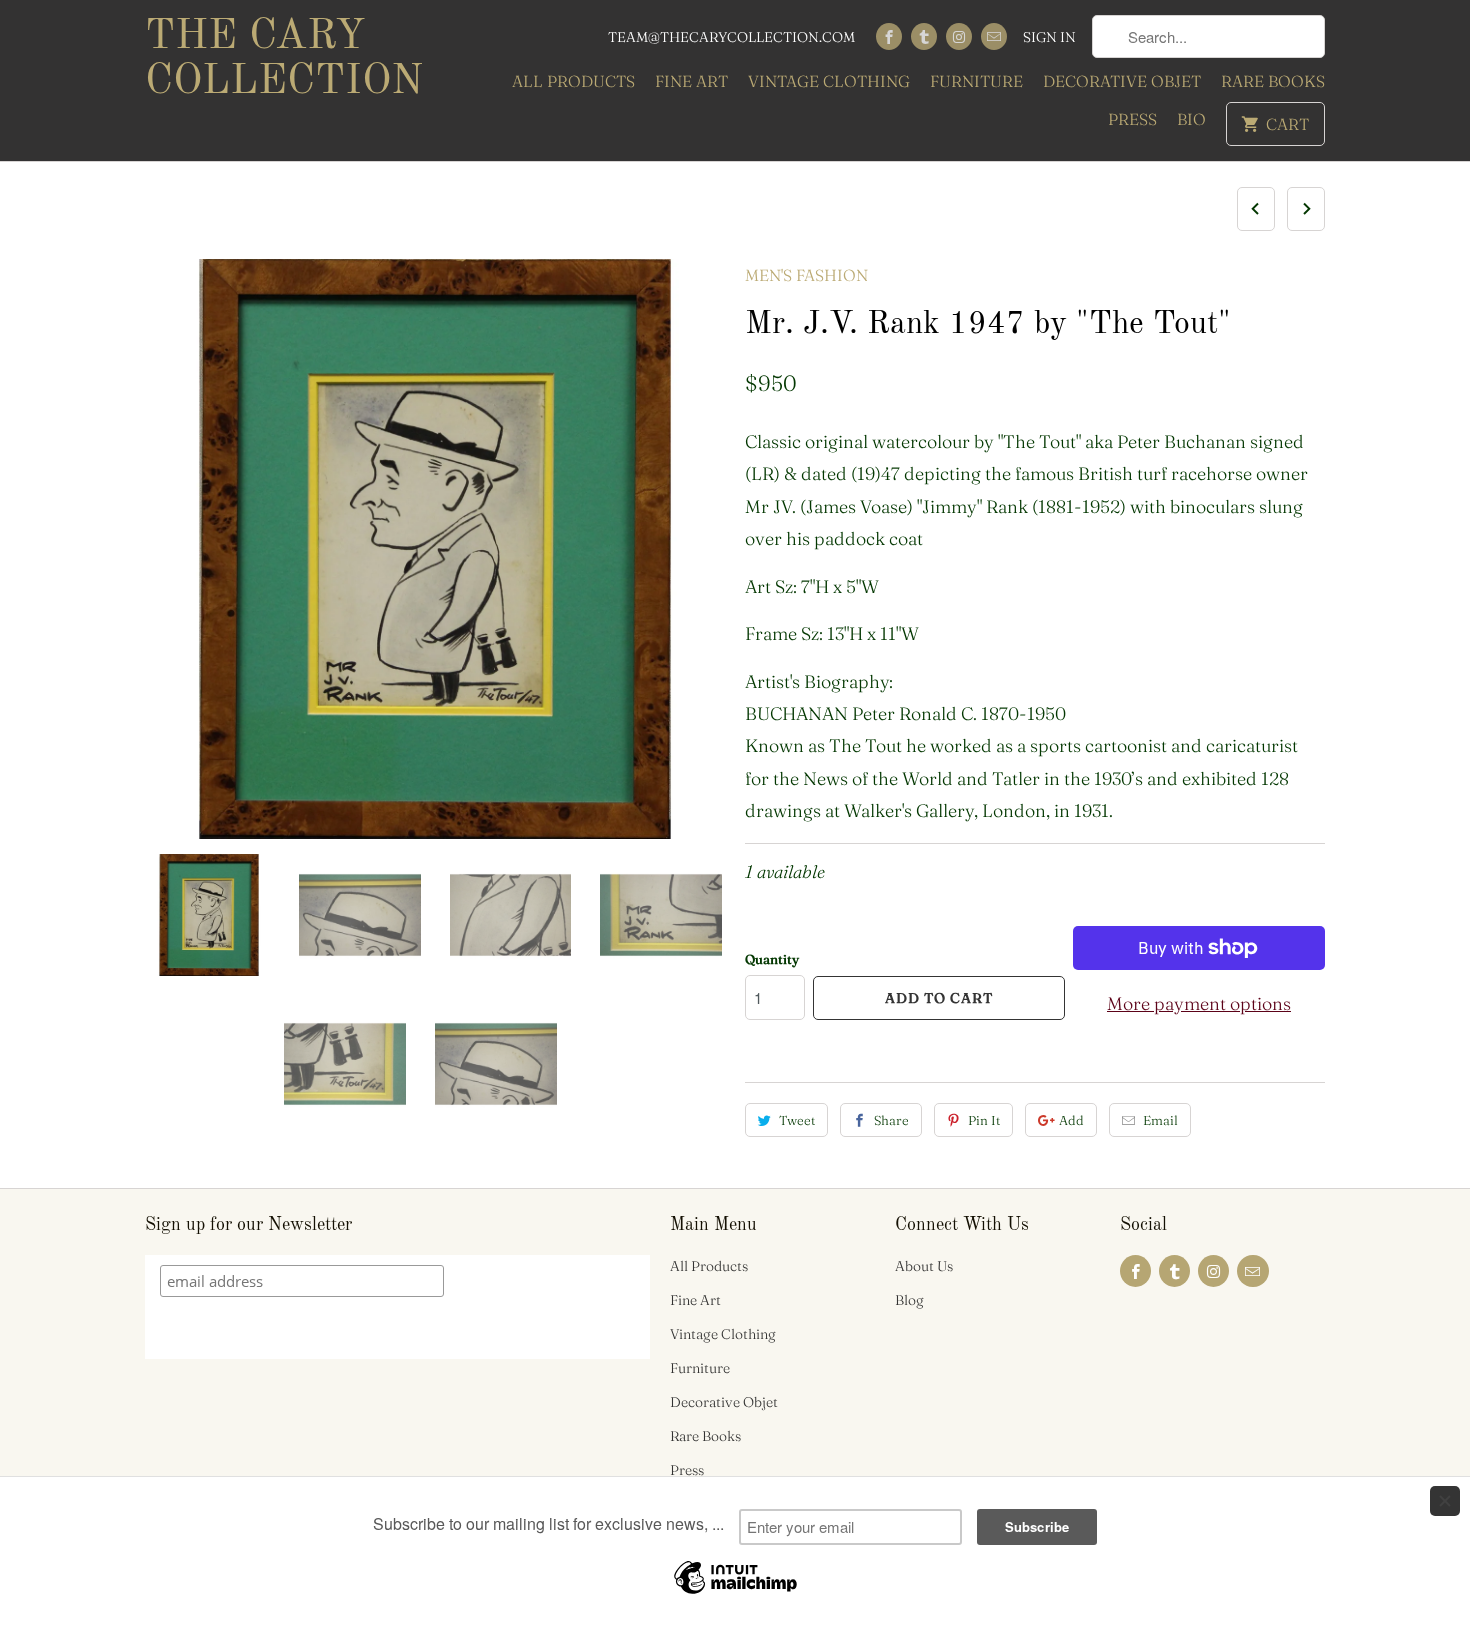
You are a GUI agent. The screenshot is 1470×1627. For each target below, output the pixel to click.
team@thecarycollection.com (731, 37)
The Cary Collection (284, 59)
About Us (924, 1266)
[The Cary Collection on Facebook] (889, 36)
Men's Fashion (806, 275)
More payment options (1199, 1003)
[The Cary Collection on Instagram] (959, 36)
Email (1160, 1120)
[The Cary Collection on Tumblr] (924, 36)
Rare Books (1273, 81)
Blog (909, 1300)
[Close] (1445, 1501)
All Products (573, 81)
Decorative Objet (1122, 81)
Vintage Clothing (829, 81)
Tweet (797, 1120)
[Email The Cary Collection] (994, 36)
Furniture (976, 81)
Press (1132, 119)
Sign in (1049, 37)
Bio (1191, 119)
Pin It (984, 1120)
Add (1071, 1120)
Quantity (772, 959)
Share (891, 1120)
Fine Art (691, 81)
